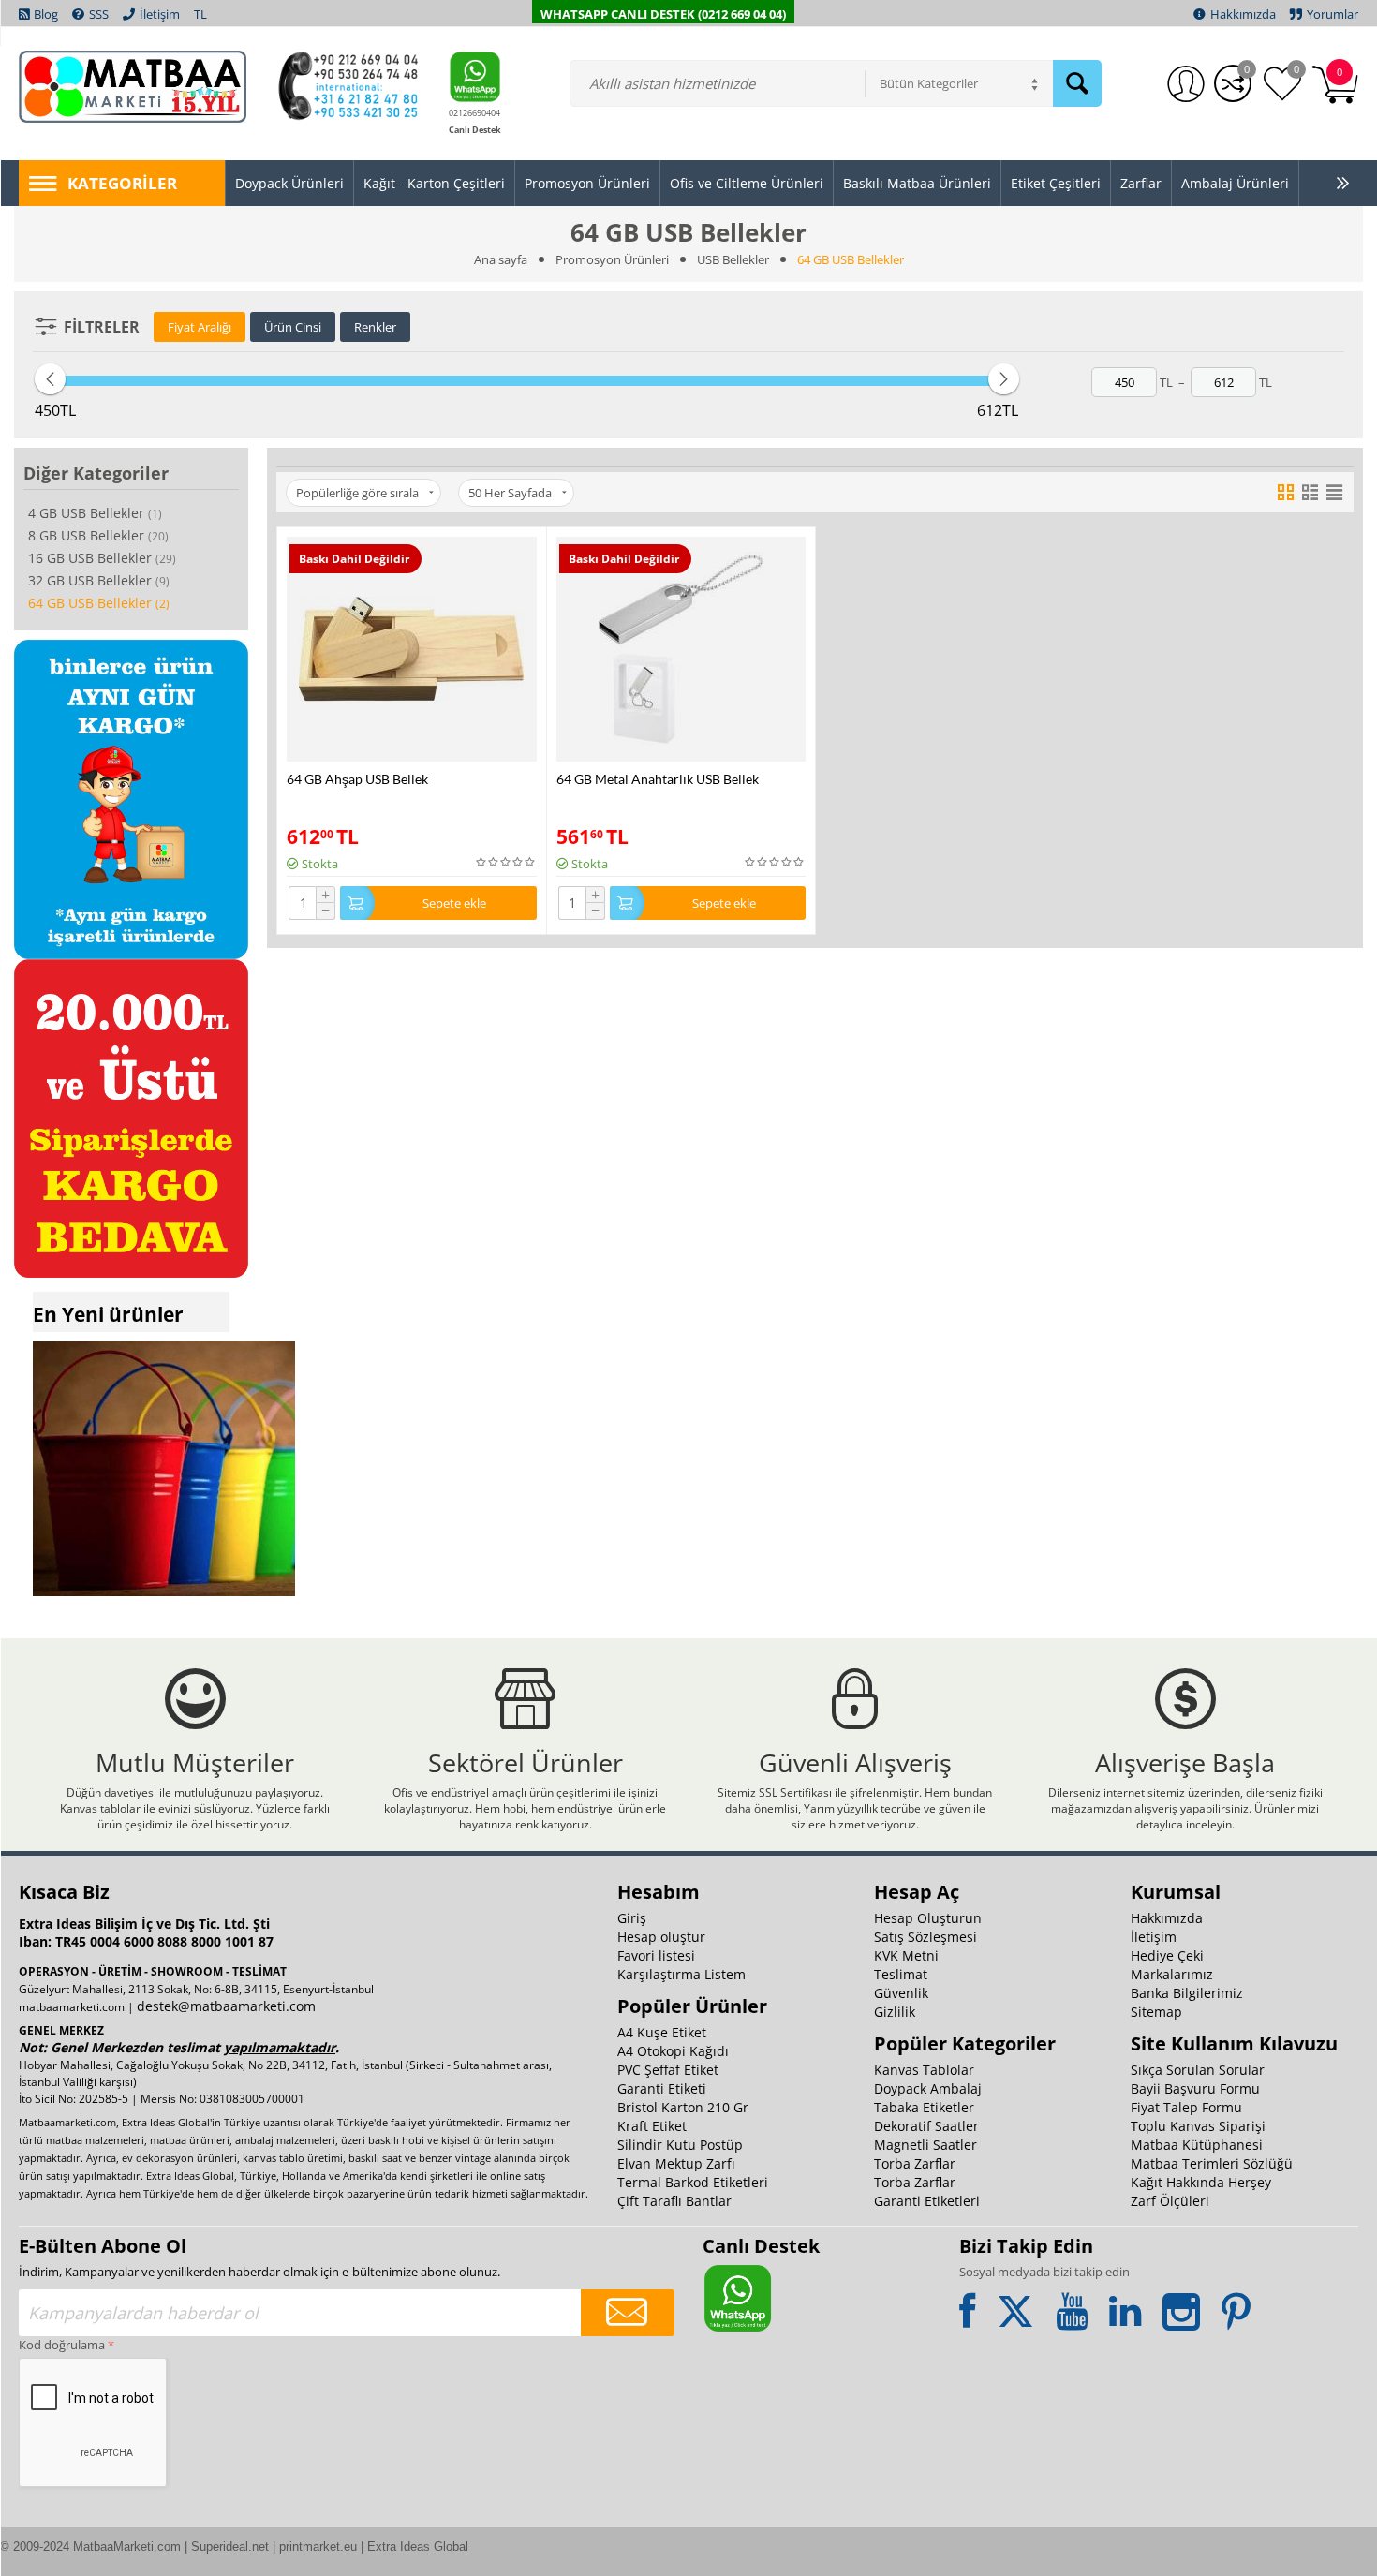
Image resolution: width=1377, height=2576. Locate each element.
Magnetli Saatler (925, 2145)
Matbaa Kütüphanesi (1197, 2145)
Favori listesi (656, 1955)
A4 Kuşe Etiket (662, 2032)
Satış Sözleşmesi (925, 1937)
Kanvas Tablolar (924, 2070)
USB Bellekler (733, 259)
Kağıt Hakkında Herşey (1201, 2182)
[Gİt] (628, 2313)
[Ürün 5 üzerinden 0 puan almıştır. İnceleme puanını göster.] (506, 862)
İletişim (1154, 1937)
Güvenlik (901, 1993)
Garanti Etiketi (662, 2088)
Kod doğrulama (62, 2345)
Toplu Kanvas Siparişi (1198, 2126)
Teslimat (901, 1974)
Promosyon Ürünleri (612, 259)
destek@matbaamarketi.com (226, 2006)
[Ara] (1077, 83)
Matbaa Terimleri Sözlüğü (1212, 2163)
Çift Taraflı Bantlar (674, 2201)
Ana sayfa (501, 259)
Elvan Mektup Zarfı (676, 2163)
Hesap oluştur (661, 1937)
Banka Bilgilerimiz (1187, 1993)
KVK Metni (906, 1955)
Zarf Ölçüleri (1170, 2201)
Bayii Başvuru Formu (1195, 2088)
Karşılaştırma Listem (681, 1974)
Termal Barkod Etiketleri (693, 2182)
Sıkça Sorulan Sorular (1198, 2070)
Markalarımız (1172, 1974)
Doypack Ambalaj (928, 2088)
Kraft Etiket (652, 2126)
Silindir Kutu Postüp (680, 2145)
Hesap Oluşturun (928, 1918)
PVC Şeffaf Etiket (668, 2070)
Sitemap (1156, 2012)
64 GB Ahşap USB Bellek (357, 779)
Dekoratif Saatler (926, 2126)
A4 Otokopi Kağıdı (673, 2051)
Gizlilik (895, 2012)
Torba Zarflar (915, 2163)
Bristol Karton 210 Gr (683, 2107)
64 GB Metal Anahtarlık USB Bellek (658, 779)
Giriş (632, 1918)
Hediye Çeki (1167, 1955)
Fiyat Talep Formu (1186, 2107)
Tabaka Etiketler (924, 2107)
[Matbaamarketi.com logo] (133, 85)
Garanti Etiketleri (927, 2201)
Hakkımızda (1167, 1918)
